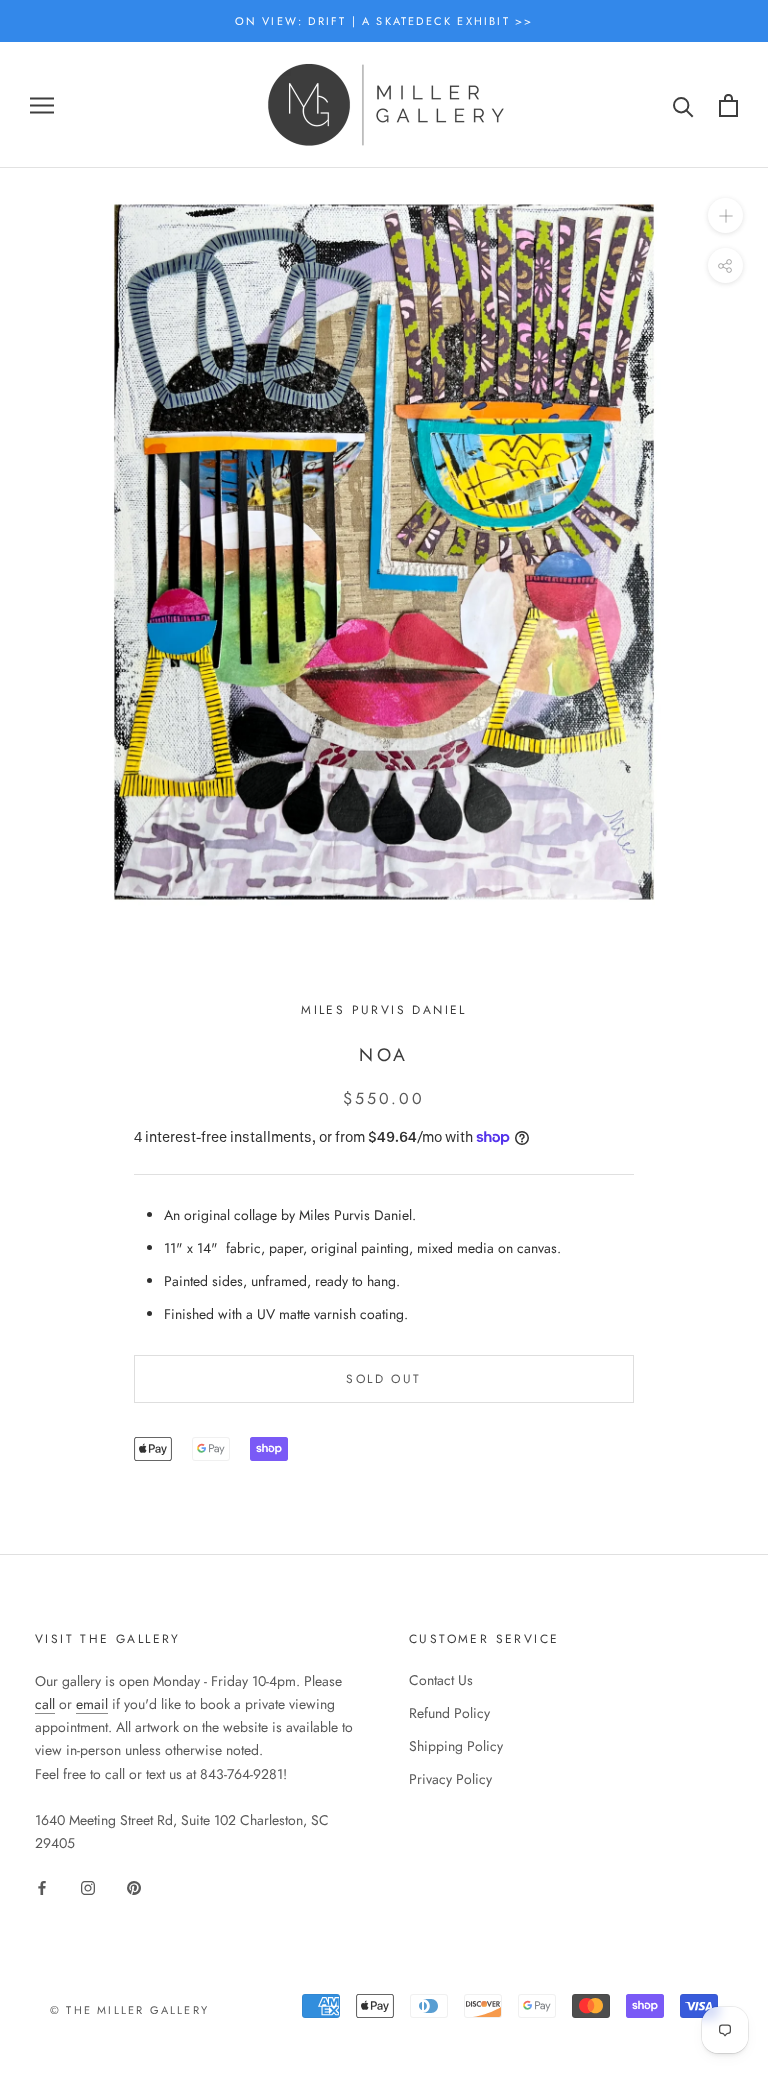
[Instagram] (88, 1886)
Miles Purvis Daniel (384, 1010)
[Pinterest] (134, 1886)
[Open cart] (728, 105)
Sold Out (383, 1379)
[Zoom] (725, 215)
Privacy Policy (450, 1779)
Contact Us (441, 1680)
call (45, 1704)
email (92, 1704)
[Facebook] (42, 1886)
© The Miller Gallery (129, 2010)
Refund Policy (449, 1713)
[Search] (683, 105)
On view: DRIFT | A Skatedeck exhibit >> (384, 21)
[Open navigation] (42, 105)
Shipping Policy (456, 1746)
